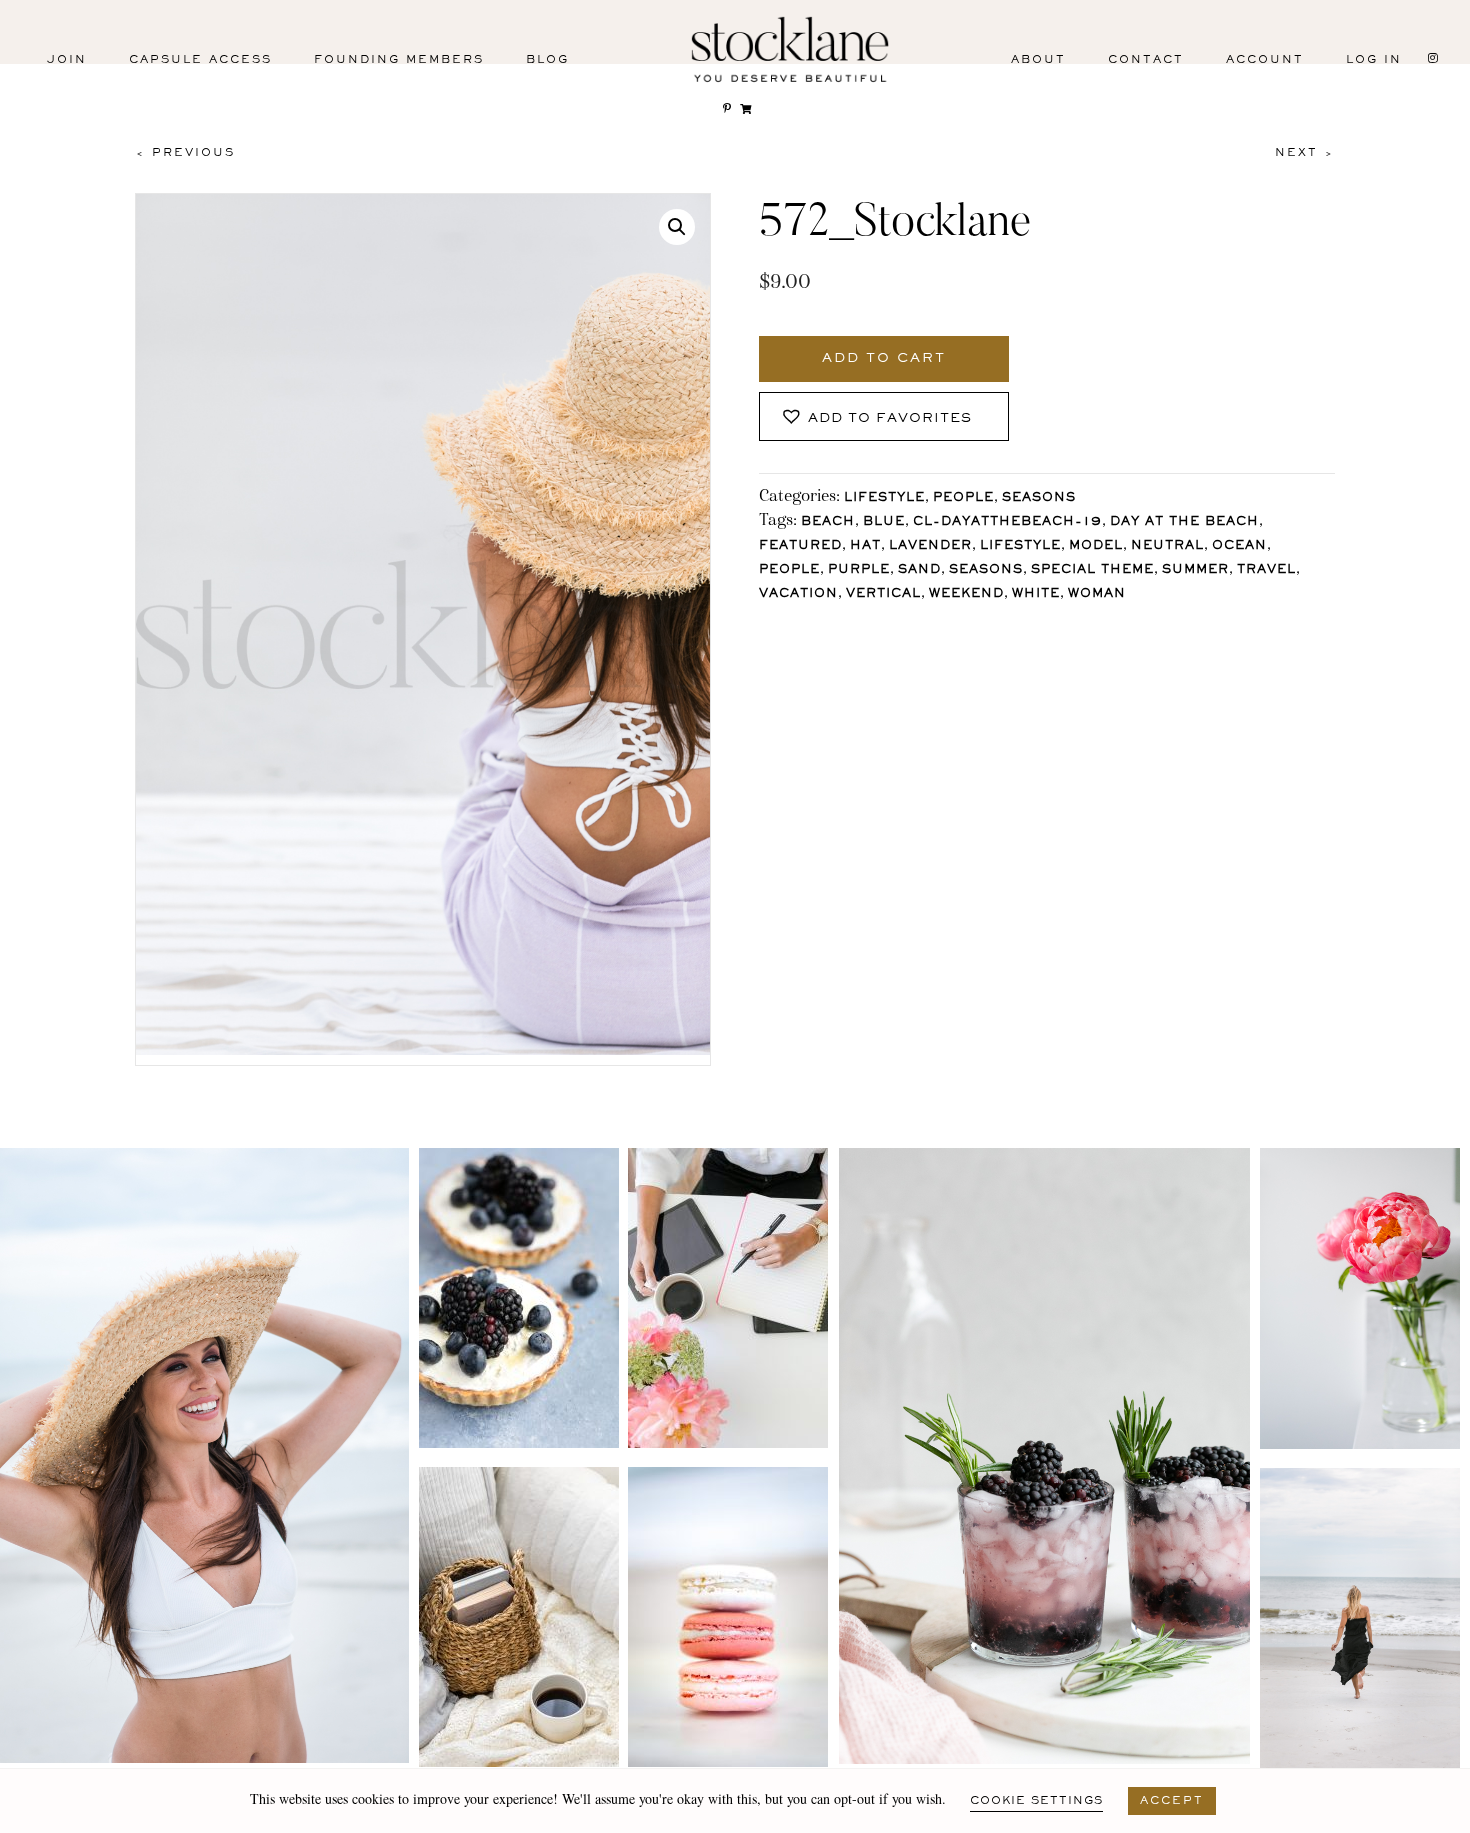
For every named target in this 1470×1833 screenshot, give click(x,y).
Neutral (1167, 546)
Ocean (1239, 546)
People (963, 498)
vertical (883, 594)
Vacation (798, 594)
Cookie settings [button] (1036, 1801)
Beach (828, 522)
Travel (1266, 570)
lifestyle (1020, 546)
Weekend (966, 594)
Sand (919, 570)
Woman (1097, 594)
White (1036, 594)
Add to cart (884, 359)
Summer (1195, 570)
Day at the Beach (1184, 522)
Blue (884, 522)
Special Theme (1092, 570)
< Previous (185, 153)
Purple (859, 570)
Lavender (930, 546)
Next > (1305, 153)
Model (1096, 546)
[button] (677, 227)
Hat (865, 546)
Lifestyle (884, 498)
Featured (800, 546)
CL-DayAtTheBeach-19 (1007, 522)
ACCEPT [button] (1172, 1801)
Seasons (1039, 498)
